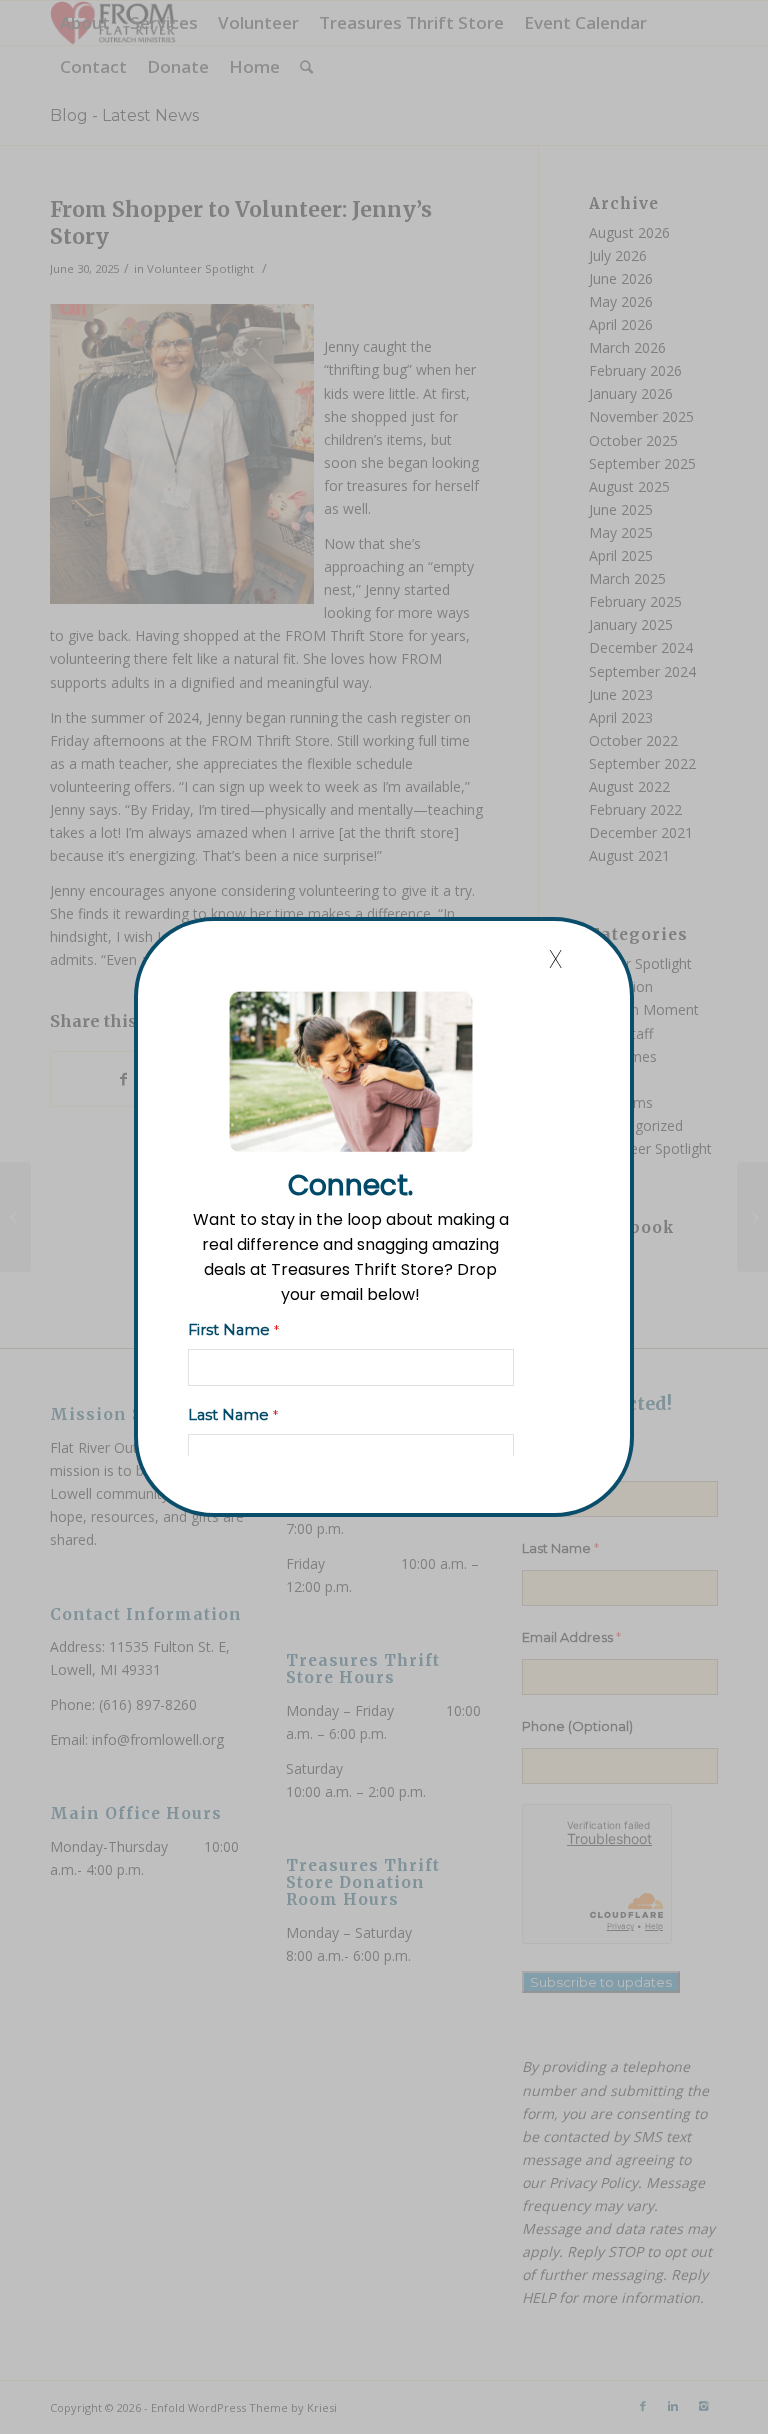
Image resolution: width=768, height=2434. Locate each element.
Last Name (233, 1415)
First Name (233, 1330)
